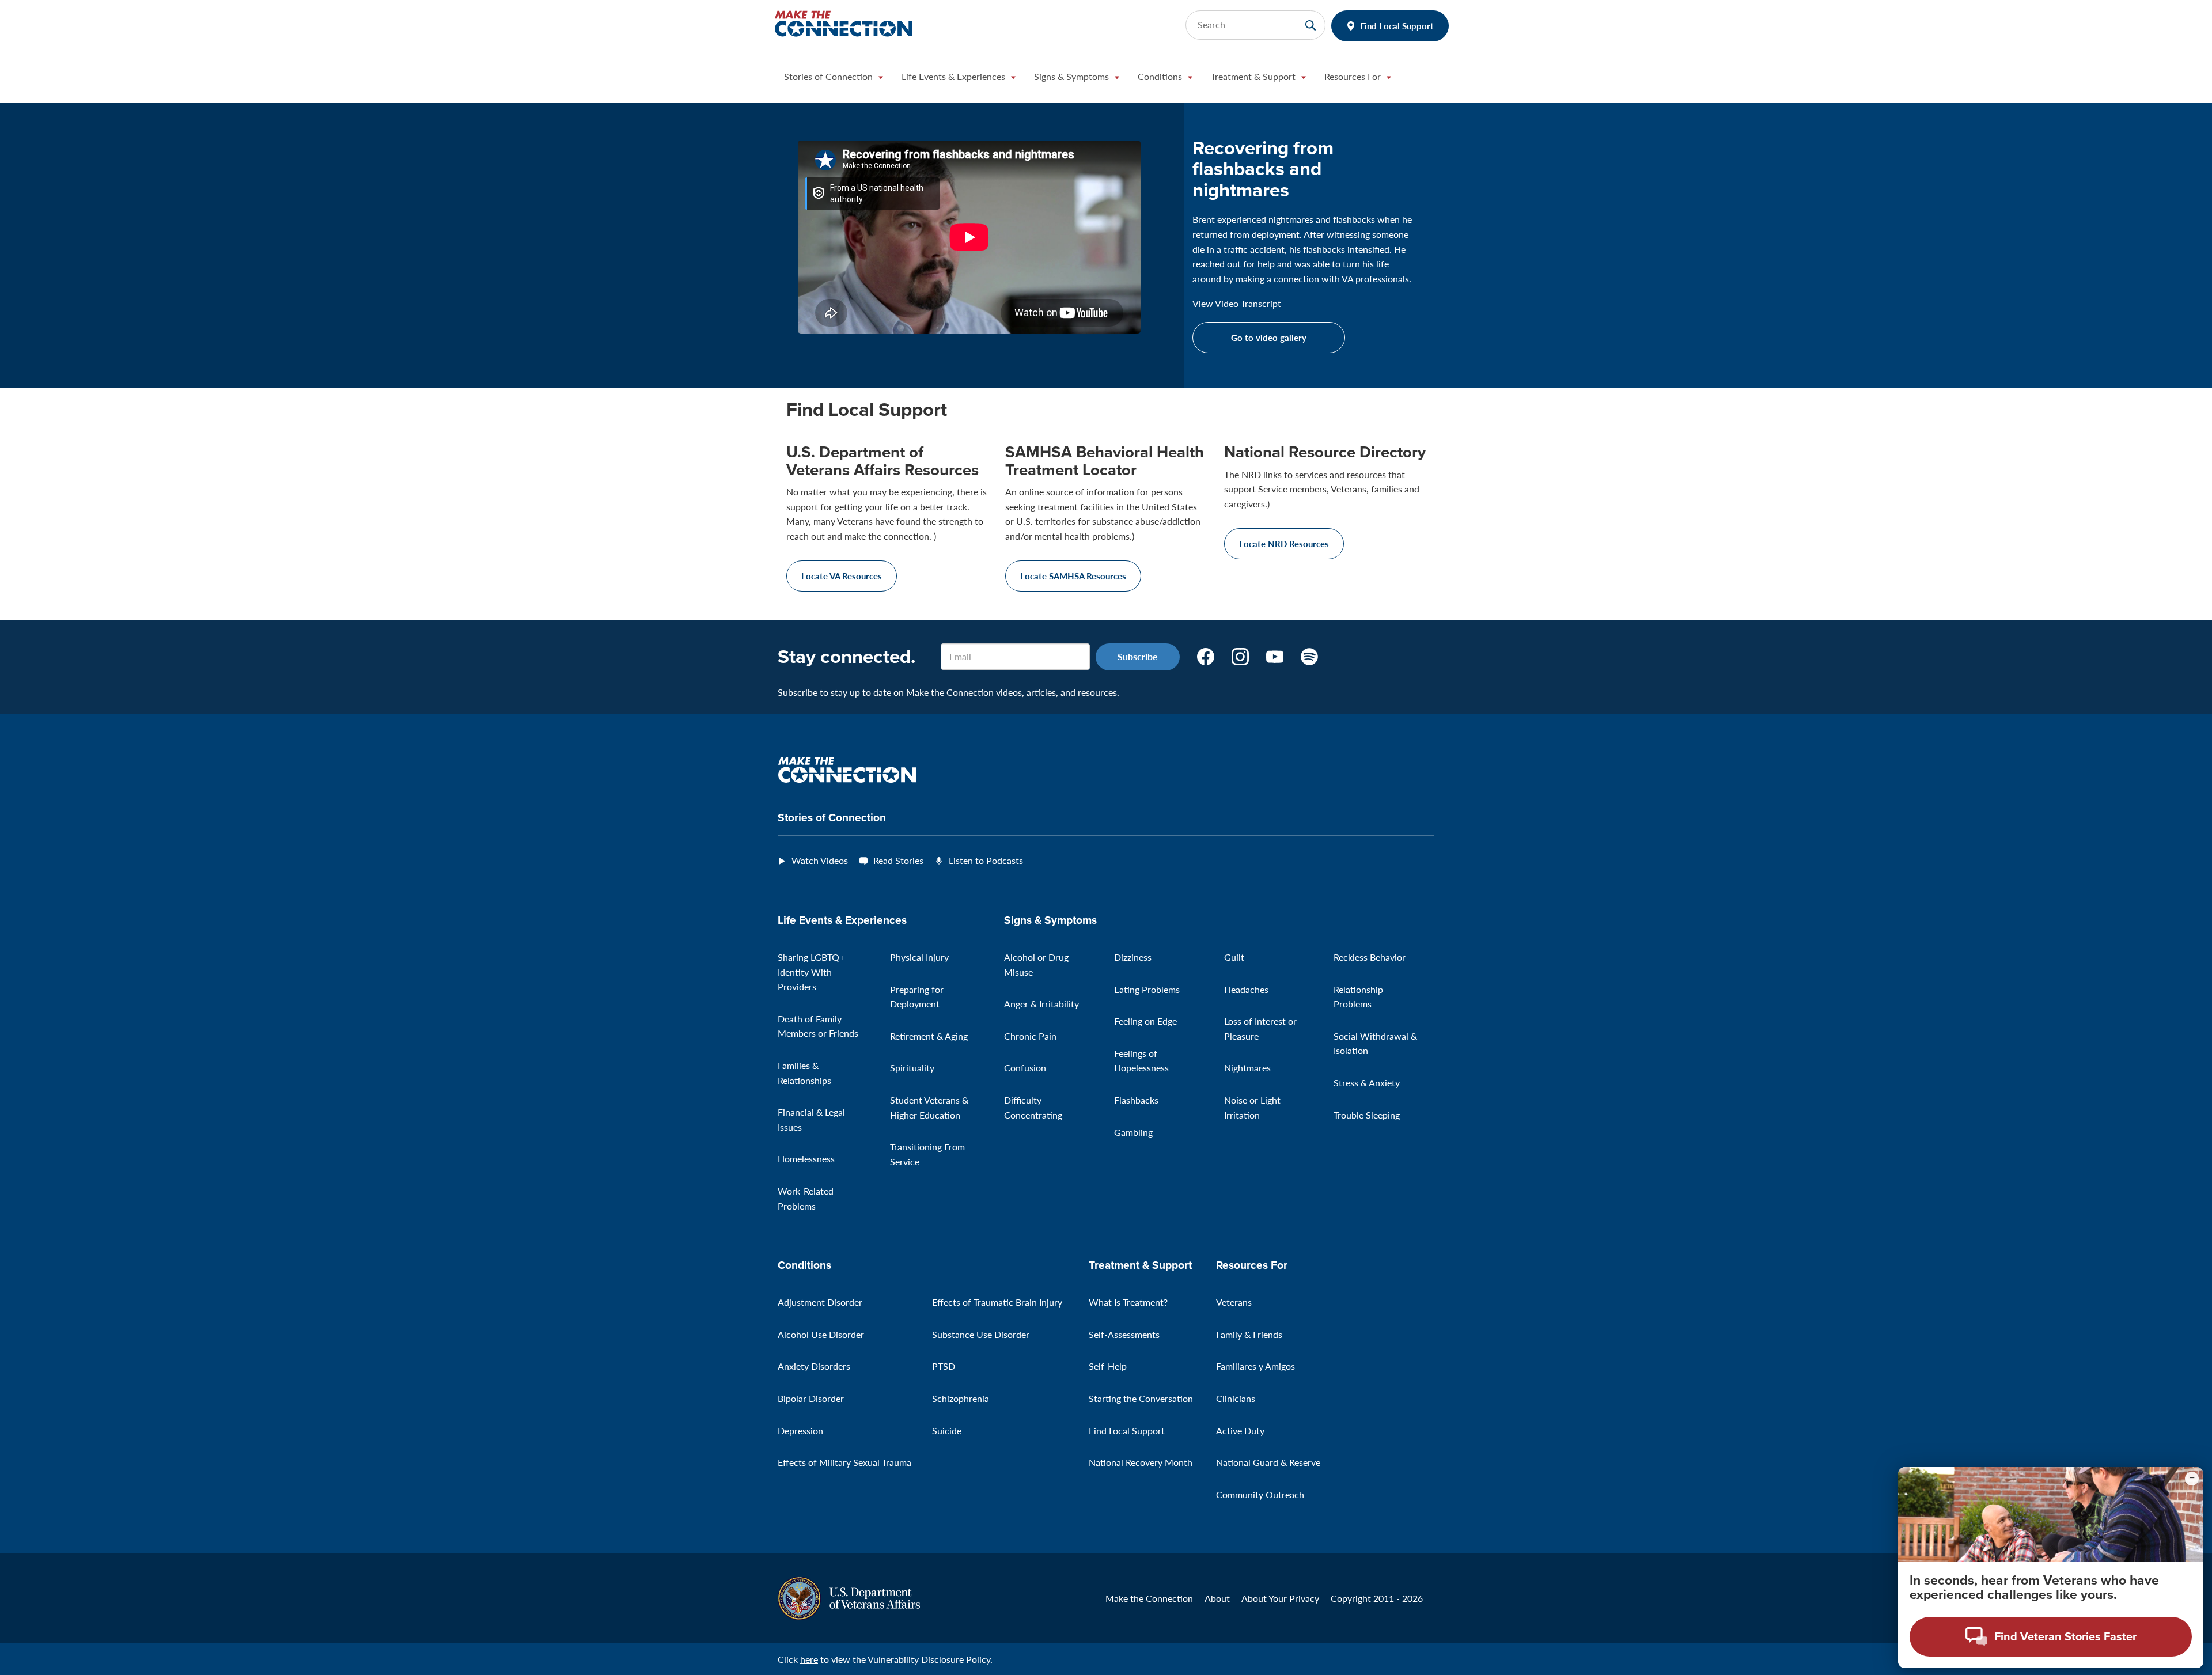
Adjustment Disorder (820, 1302)
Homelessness (806, 1159)
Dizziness (1133, 957)
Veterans (1234, 1302)
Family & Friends (1249, 1334)
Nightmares (1247, 1068)
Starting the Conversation (1141, 1398)
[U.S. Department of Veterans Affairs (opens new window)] (849, 1597)
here (809, 1659)
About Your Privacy (1280, 1598)
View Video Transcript (1237, 304)
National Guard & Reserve (1268, 1462)
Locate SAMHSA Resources (1073, 576)
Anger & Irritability (1041, 1004)
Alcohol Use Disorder (821, 1334)
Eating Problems (1147, 989)
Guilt (1234, 957)
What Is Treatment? (1128, 1302)
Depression (800, 1430)
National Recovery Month (1141, 1462)
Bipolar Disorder (811, 1398)
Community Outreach (1260, 1494)
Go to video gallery (1269, 337)
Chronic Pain (1030, 1036)
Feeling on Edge (1145, 1021)
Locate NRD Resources (1284, 543)
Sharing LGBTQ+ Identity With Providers (811, 972)
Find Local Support (1397, 26)
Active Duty (1240, 1430)
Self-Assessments (1124, 1334)
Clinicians (1236, 1398)
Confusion (1025, 1068)
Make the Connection (1149, 1598)
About (1217, 1598)
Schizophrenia (961, 1398)
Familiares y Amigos (1255, 1366)
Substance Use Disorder (981, 1334)
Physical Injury (919, 957)
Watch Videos (820, 860)
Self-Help (1108, 1366)
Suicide (947, 1430)
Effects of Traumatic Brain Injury (997, 1302)
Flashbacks (1136, 1100)
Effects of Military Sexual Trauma (844, 1462)
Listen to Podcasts (986, 860)
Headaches (1246, 989)
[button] (834, 79)
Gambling (1133, 1132)
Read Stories (898, 860)
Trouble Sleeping (1367, 1115)
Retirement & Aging (929, 1036)
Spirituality (912, 1068)
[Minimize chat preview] (2192, 1479)
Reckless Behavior (1370, 957)
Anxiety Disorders (814, 1366)
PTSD (944, 1366)
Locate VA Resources (842, 576)
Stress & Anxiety (1367, 1083)
